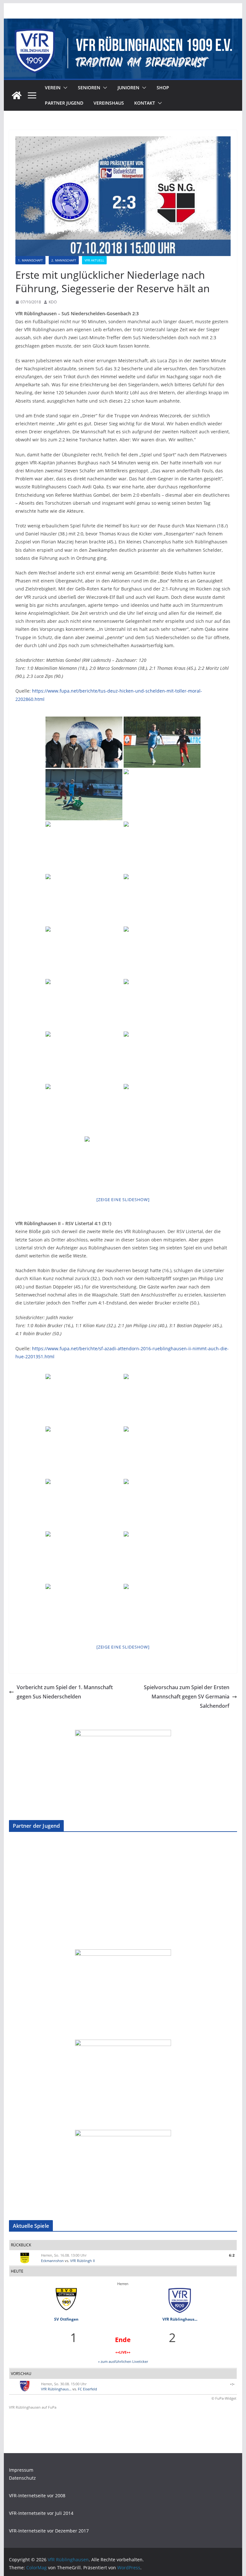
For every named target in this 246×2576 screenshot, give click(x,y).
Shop (163, 88)
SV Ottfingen (66, 2319)
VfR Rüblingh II (82, 2261)
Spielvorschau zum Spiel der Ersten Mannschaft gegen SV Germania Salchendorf (187, 1697)
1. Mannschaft (30, 260)
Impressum (21, 2470)
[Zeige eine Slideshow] (123, 1200)
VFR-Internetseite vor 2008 (37, 2496)
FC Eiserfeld (87, 2389)
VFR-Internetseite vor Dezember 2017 (49, 2531)
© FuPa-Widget (224, 2398)
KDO (53, 302)
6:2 (232, 2255)
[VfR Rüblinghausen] (123, 23)
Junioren (128, 88)
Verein (53, 88)
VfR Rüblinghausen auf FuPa (33, 2407)
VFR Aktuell (94, 260)
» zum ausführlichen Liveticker (123, 2361)
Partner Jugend (64, 103)
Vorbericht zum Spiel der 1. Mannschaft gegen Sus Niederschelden (65, 1692)
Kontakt (145, 103)
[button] (64, 88)
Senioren (89, 88)
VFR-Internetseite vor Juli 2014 (41, 2513)
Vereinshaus (109, 103)
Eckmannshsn (52, 2261)
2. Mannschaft (64, 260)
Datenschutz (22, 2478)
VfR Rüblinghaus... (180, 2319)
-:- (233, 2384)
